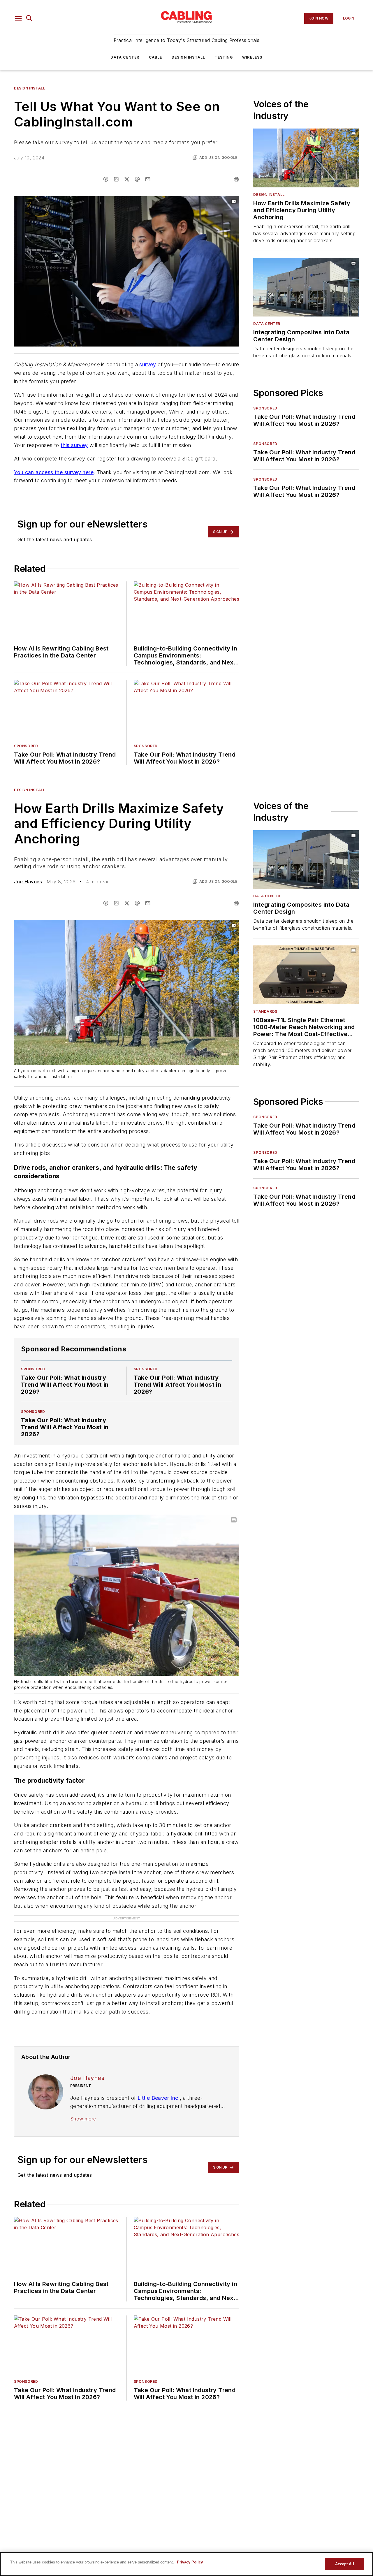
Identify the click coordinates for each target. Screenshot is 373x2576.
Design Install (189, 57)
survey (148, 364)
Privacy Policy (190, 2562)
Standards (265, 1011)
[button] (18, 18)
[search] (29, 18)
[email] (148, 179)
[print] (236, 179)
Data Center (125, 57)
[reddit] (137, 179)
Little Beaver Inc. (159, 2098)
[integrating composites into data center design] (306, 287)
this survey (74, 445)
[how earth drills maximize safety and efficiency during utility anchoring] (306, 158)
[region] (186, 2564)
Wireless (252, 57)
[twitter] (127, 179)
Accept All (344, 2564)
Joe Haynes (28, 882)
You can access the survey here (54, 472)
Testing (224, 57)
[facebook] (106, 179)
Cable (156, 57)
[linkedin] (116, 179)
